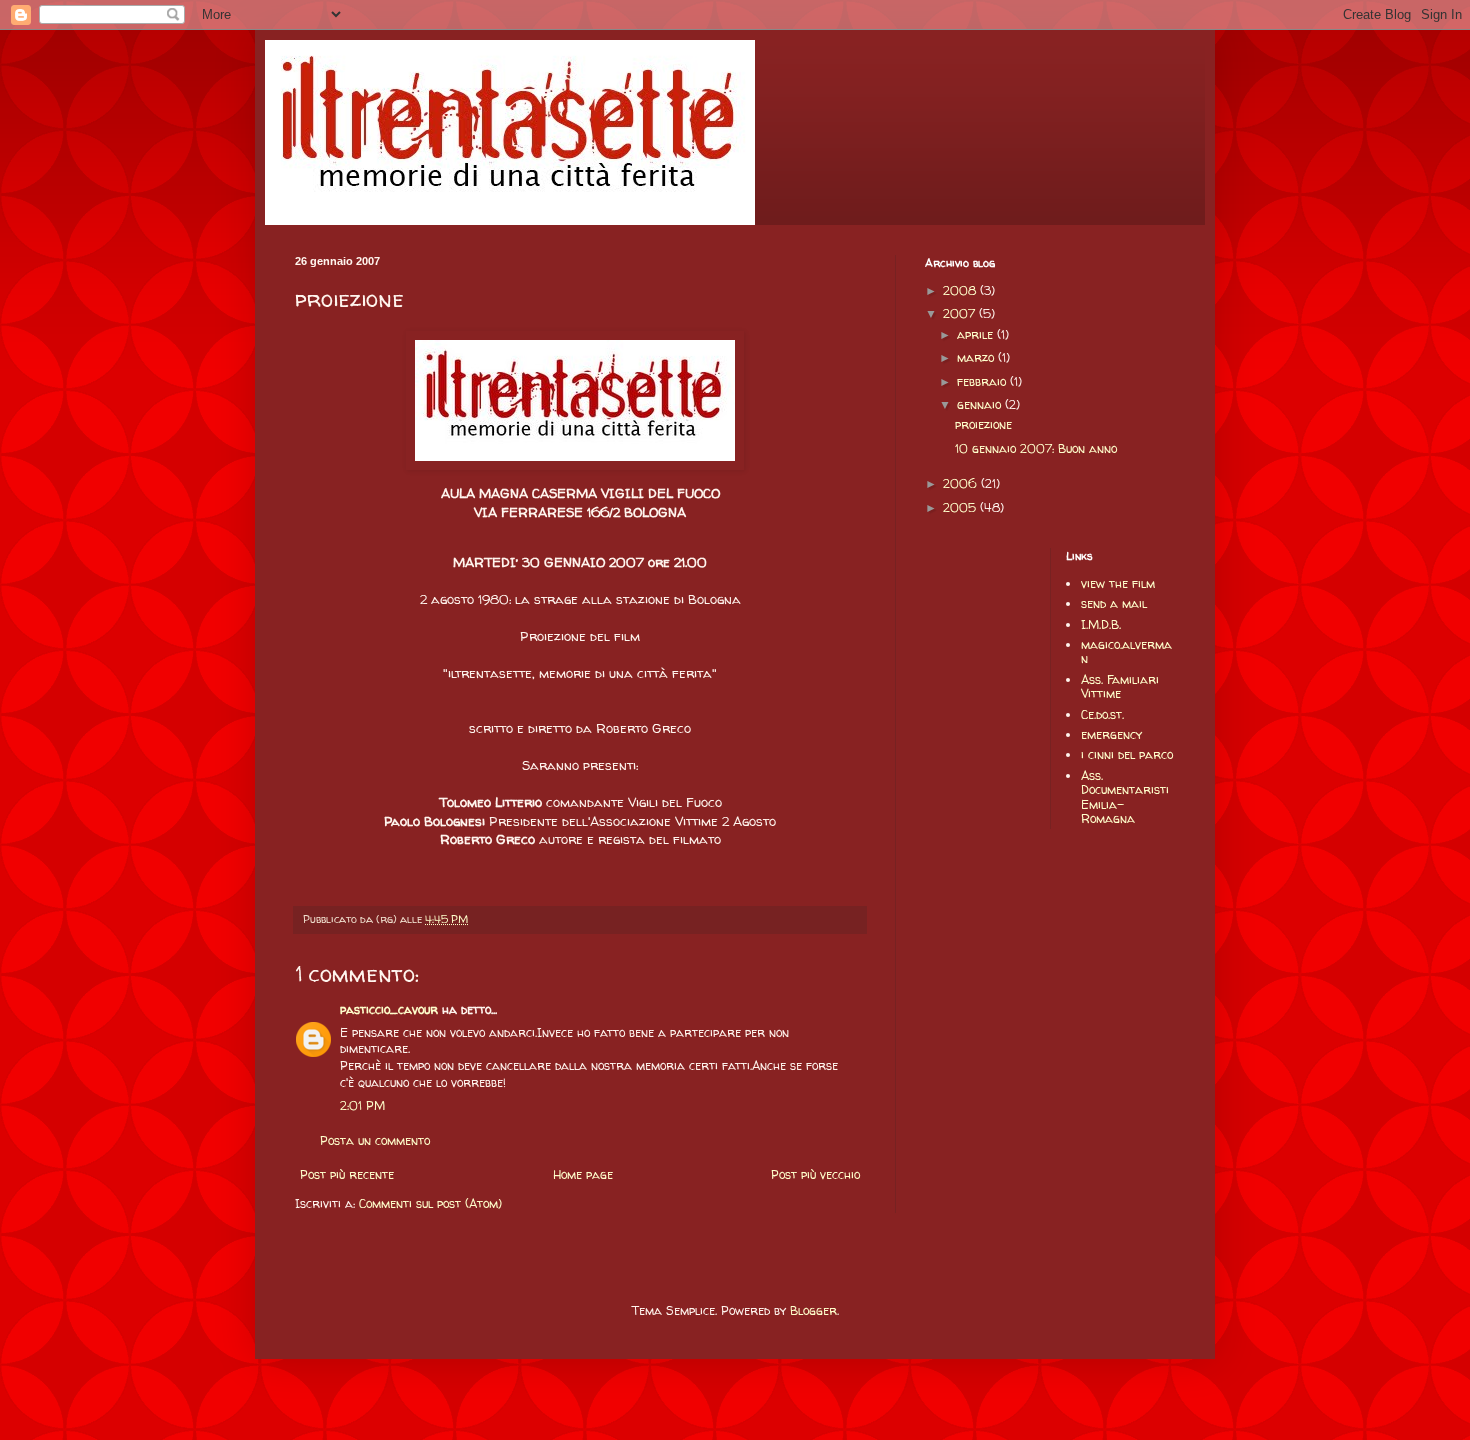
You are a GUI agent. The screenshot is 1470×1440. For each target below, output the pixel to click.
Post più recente (347, 1174)
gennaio (981, 404)
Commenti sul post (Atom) (430, 1203)
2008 (961, 290)
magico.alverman (1126, 651)
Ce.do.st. (1102, 714)
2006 (962, 483)
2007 (961, 313)
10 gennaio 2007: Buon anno (1036, 448)
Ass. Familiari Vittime (1120, 686)
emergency (1111, 734)
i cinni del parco (1127, 754)
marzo (977, 357)
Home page (583, 1174)
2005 (961, 507)
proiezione (983, 424)
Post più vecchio (815, 1174)
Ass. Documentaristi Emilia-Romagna (1125, 797)
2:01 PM (362, 1105)
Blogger (813, 1310)
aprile (977, 334)
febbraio (983, 381)
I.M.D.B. (1101, 624)
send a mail (1114, 603)
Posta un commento (375, 1140)
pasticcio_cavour (389, 1009)
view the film (1118, 583)
